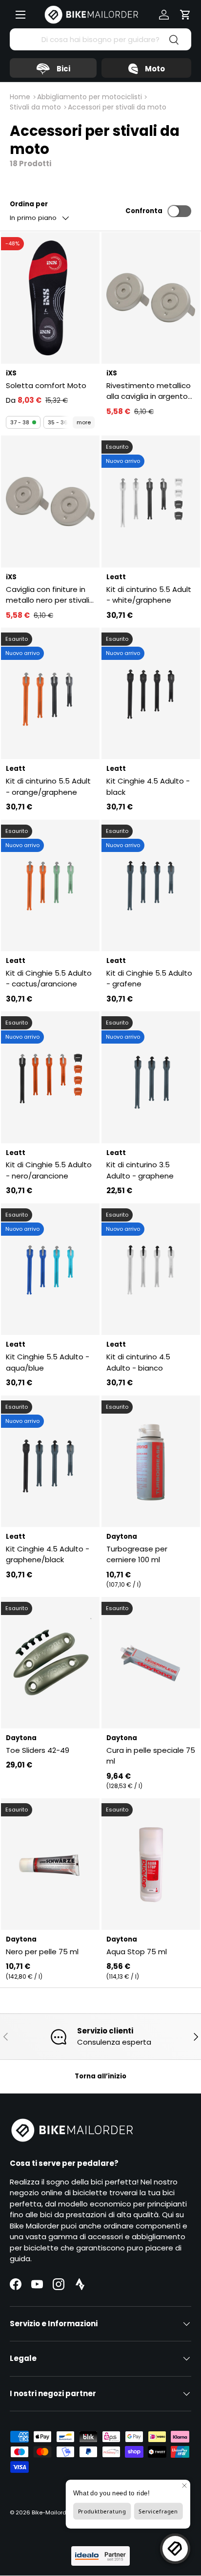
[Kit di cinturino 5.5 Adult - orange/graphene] (50, 693)
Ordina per (29, 204)
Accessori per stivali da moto (117, 107)
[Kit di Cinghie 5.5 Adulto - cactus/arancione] (50, 885)
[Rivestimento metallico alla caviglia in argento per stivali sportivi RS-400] (151, 298)
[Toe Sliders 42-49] (50, 1663)
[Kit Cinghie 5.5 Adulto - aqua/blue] (50, 1269)
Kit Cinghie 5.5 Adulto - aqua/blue (48, 1362)
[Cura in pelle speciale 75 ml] (151, 1663)
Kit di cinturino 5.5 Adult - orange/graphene (48, 786)
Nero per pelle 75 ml (42, 1952)
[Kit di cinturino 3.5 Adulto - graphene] (151, 1077)
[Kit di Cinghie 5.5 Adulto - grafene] (151, 885)
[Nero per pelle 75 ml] (50, 1864)
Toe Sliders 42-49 (38, 1750)
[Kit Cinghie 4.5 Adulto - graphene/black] (50, 1461)
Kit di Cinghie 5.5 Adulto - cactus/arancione (49, 979)
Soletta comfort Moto (46, 385)
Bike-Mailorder (52, 2512)
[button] (185, 15)
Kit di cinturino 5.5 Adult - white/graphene (149, 595)
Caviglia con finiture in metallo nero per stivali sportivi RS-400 (48, 595)
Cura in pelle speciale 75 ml (151, 1756)
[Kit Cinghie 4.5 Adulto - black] (151, 693)
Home (20, 97)
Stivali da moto (35, 107)
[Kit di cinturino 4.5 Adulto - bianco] (151, 1269)
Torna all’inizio (100, 2076)
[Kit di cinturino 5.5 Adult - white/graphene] (151, 501)
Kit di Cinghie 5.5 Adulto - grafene (149, 979)
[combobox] (100, 39)
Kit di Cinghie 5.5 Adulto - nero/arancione (49, 1170)
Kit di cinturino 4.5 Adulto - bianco (138, 1362)
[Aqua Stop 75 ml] (151, 1864)
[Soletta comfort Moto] (50, 298)
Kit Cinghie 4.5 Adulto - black (148, 786)
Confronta (144, 211)
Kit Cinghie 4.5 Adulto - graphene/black (48, 1554)
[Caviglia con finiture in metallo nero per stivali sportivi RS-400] (50, 501)
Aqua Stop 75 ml (137, 1952)
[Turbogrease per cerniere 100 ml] (151, 1461)
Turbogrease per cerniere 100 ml (137, 1554)
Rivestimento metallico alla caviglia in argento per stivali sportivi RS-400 (149, 391)
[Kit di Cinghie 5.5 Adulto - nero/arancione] (50, 1077)
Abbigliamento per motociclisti (90, 97)
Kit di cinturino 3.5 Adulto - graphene (140, 1170)
